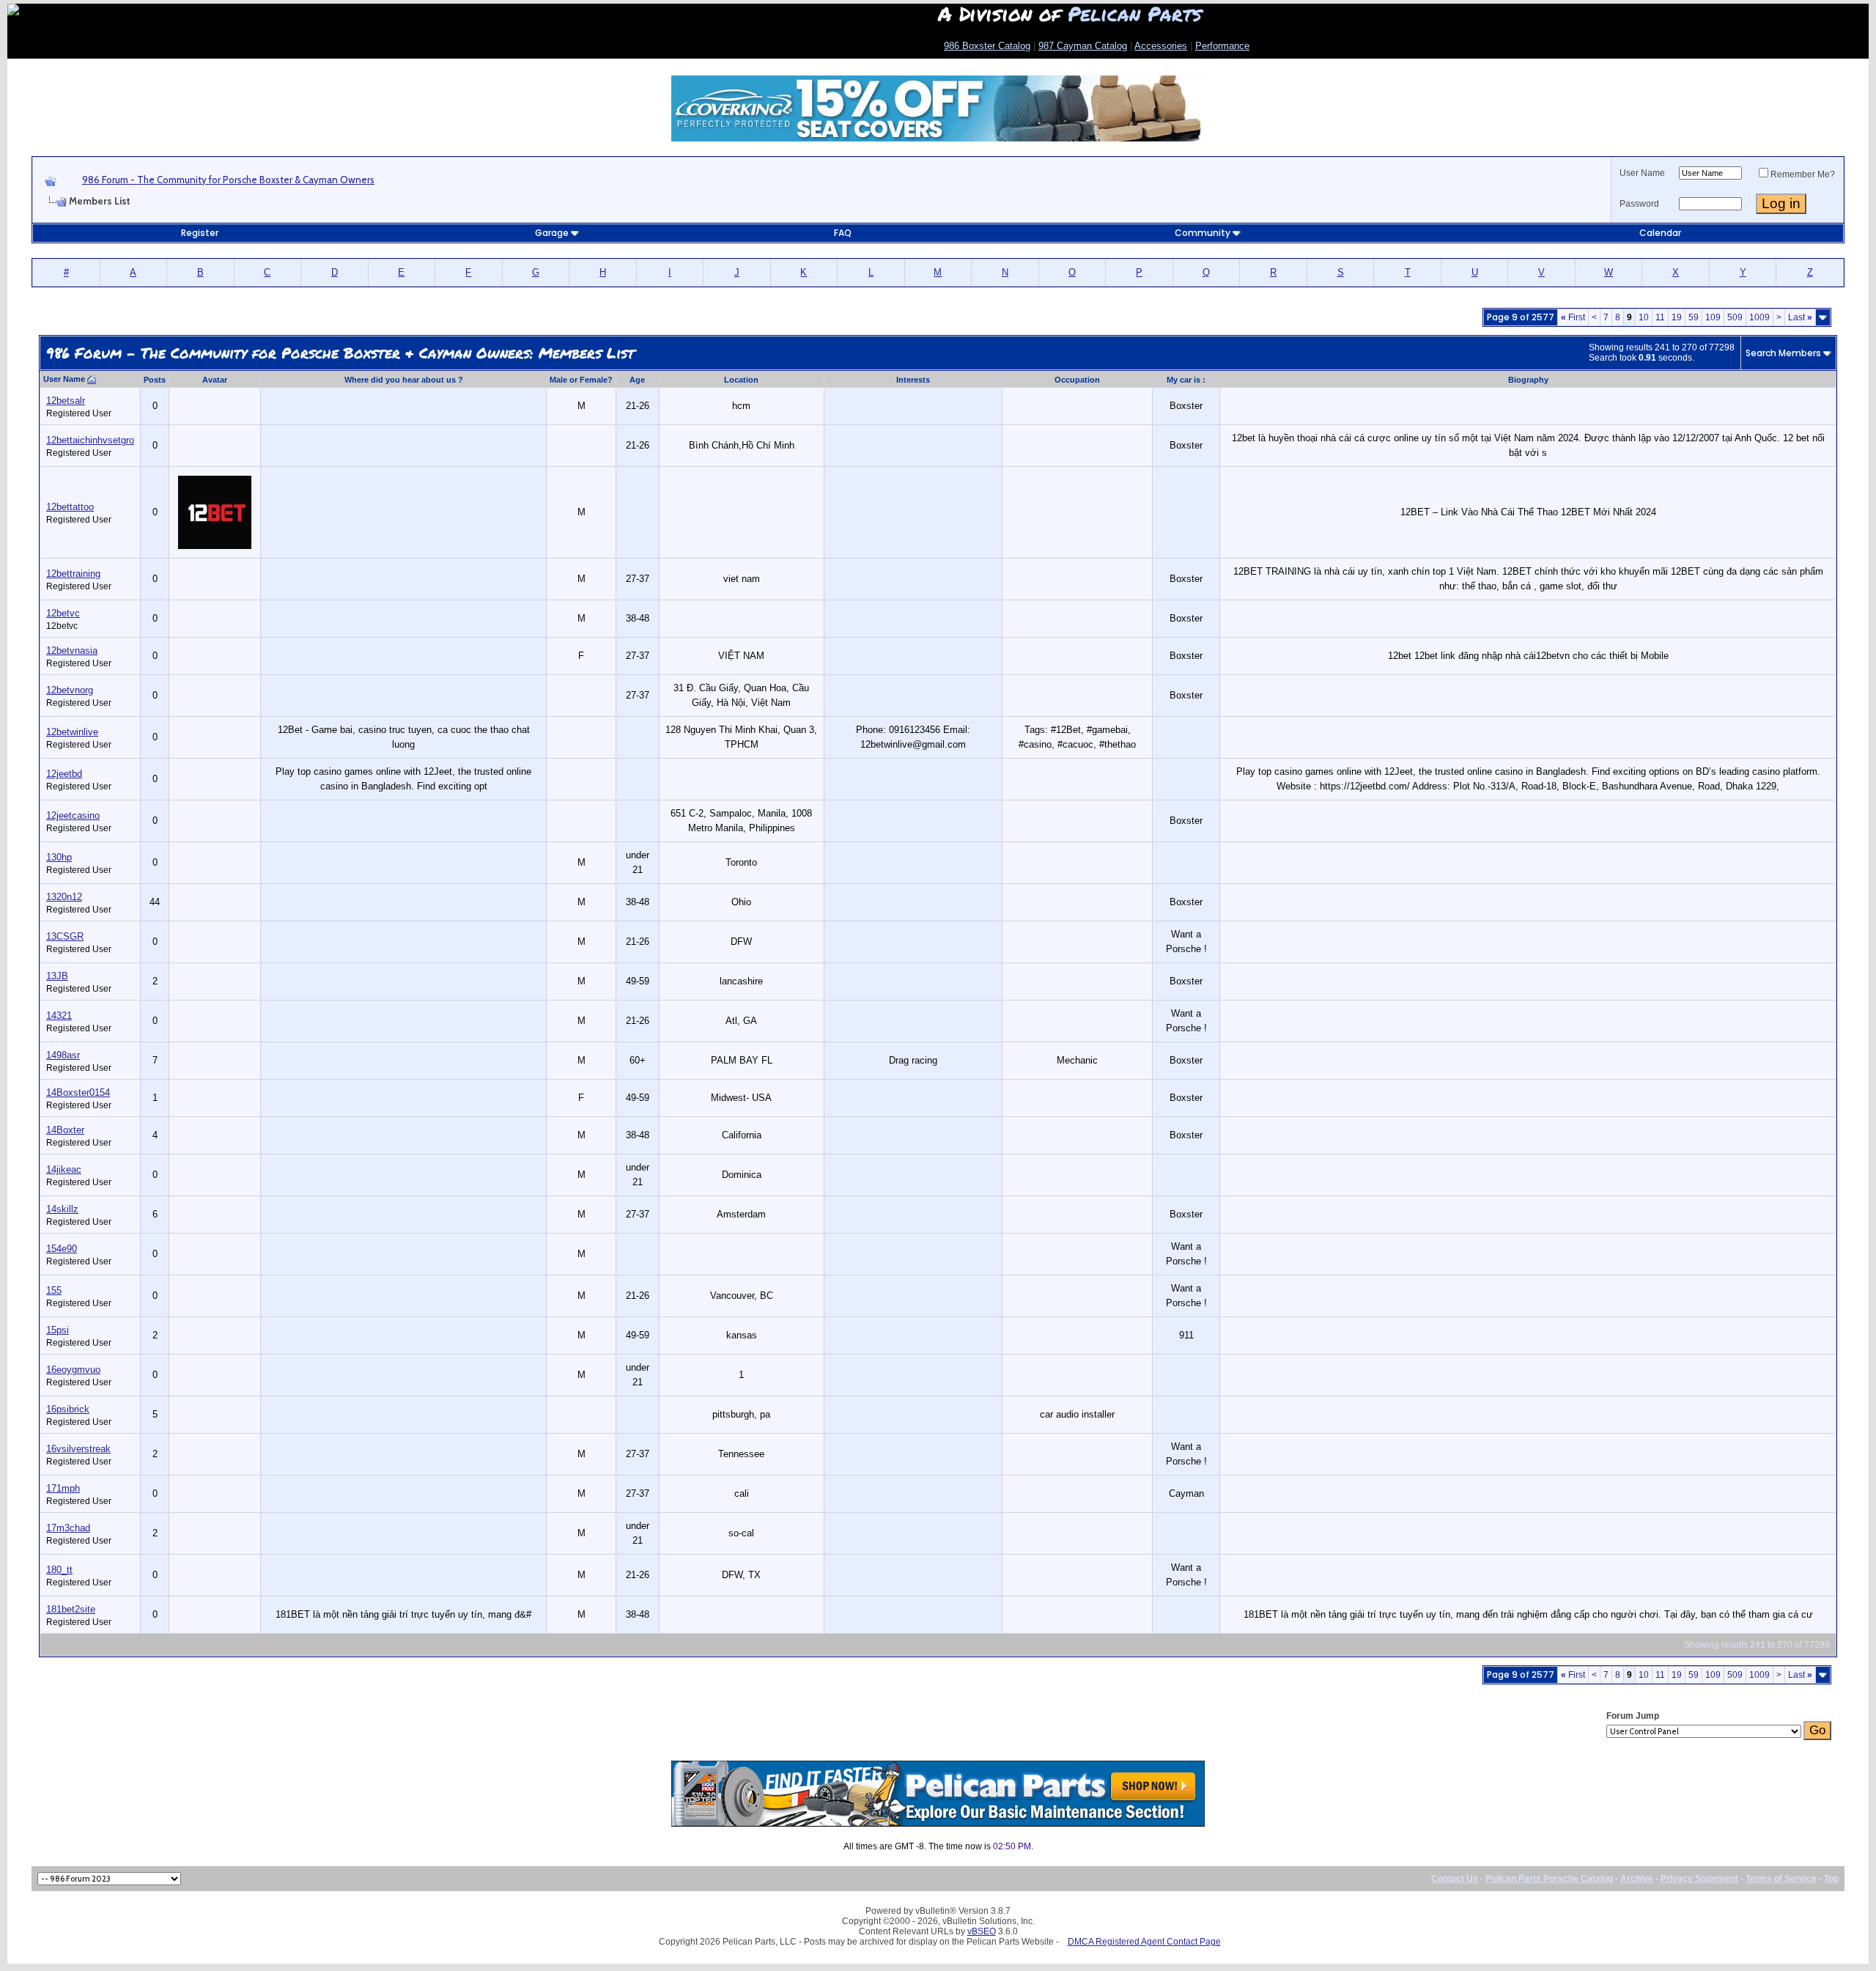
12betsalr (66, 401)
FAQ (843, 233)
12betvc (63, 613)
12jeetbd (64, 774)
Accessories (1161, 46)
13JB (57, 976)
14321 (59, 1016)
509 (1735, 317)
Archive (1637, 1879)
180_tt (59, 1570)
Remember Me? (1803, 174)
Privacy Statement (1699, 1879)
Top (1831, 1879)
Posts (155, 380)
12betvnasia (72, 651)
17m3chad (68, 1528)
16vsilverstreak (78, 1449)
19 (1677, 317)
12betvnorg (70, 690)
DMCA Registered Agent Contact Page (1144, 1942)
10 (1644, 317)
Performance (1222, 46)
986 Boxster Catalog (987, 46)
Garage (552, 233)
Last (1800, 317)
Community (1203, 233)
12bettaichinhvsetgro (90, 440)
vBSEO (982, 1931)
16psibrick (68, 1409)
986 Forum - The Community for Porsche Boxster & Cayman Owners (228, 180)
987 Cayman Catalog (1083, 46)
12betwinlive (72, 732)
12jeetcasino (73, 815)
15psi (58, 1330)
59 (1694, 317)
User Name (1642, 173)
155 (54, 1290)
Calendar (1660, 233)
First (1573, 317)
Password (1639, 204)
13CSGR (65, 936)
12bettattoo (70, 507)
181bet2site (71, 1609)
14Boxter (65, 1130)
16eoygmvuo (73, 1370)
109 (1713, 317)
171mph (63, 1488)
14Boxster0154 (78, 1093)
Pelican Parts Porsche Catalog (1549, 1879)
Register (200, 233)
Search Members (1783, 353)
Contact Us (1455, 1879)
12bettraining (73, 574)
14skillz (62, 1209)
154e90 (62, 1249)
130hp (59, 857)
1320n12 (64, 897)
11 (1660, 317)
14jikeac (64, 1169)
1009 (1759, 317)
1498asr (63, 1055)
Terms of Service (1781, 1879)
